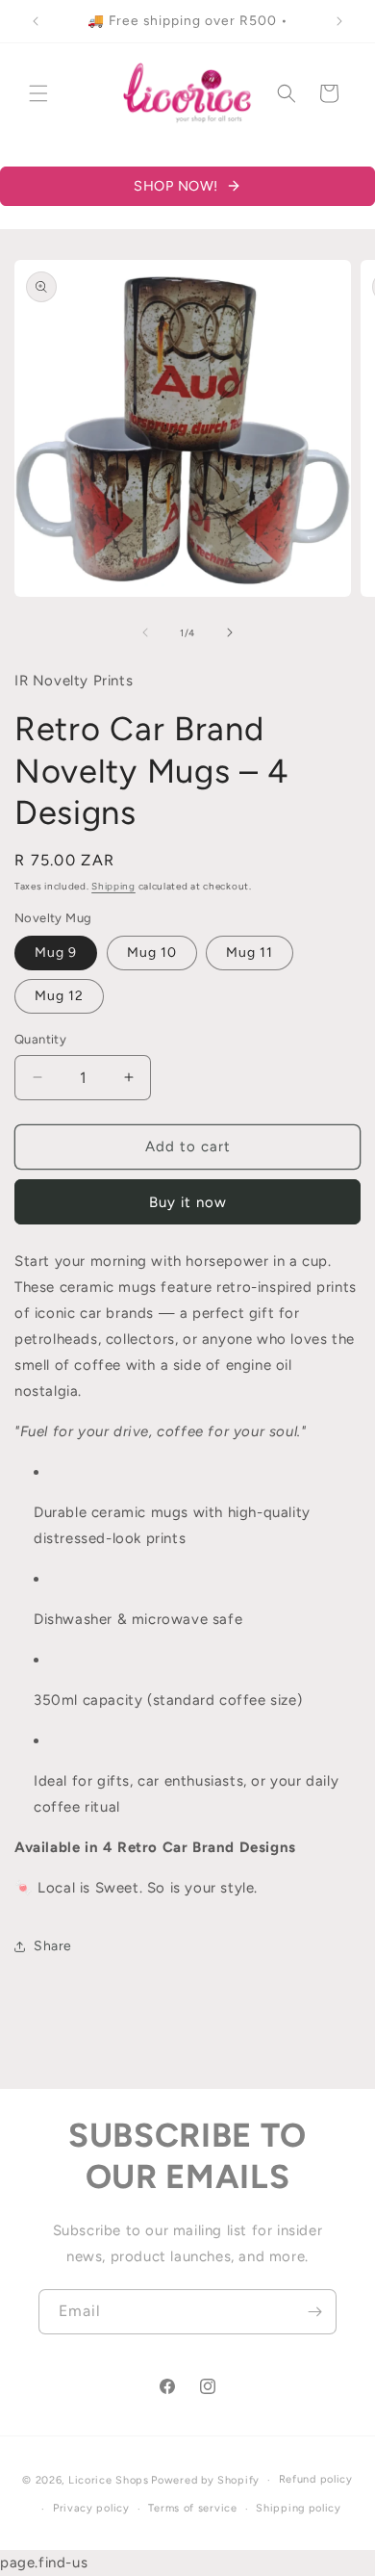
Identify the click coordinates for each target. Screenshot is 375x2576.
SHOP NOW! (176, 186)
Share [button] (53, 1946)
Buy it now (188, 1202)
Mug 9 (56, 953)
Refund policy (316, 2479)
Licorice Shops (109, 2480)
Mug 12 (59, 996)
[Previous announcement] (36, 21)
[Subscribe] (314, 2312)
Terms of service (192, 2508)
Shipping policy (299, 2508)
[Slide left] (145, 632)
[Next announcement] (339, 21)
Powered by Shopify (205, 2480)
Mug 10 (152, 953)
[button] (38, 93)
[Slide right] (230, 632)
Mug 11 (250, 953)
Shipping (113, 886)
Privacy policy (91, 2508)
